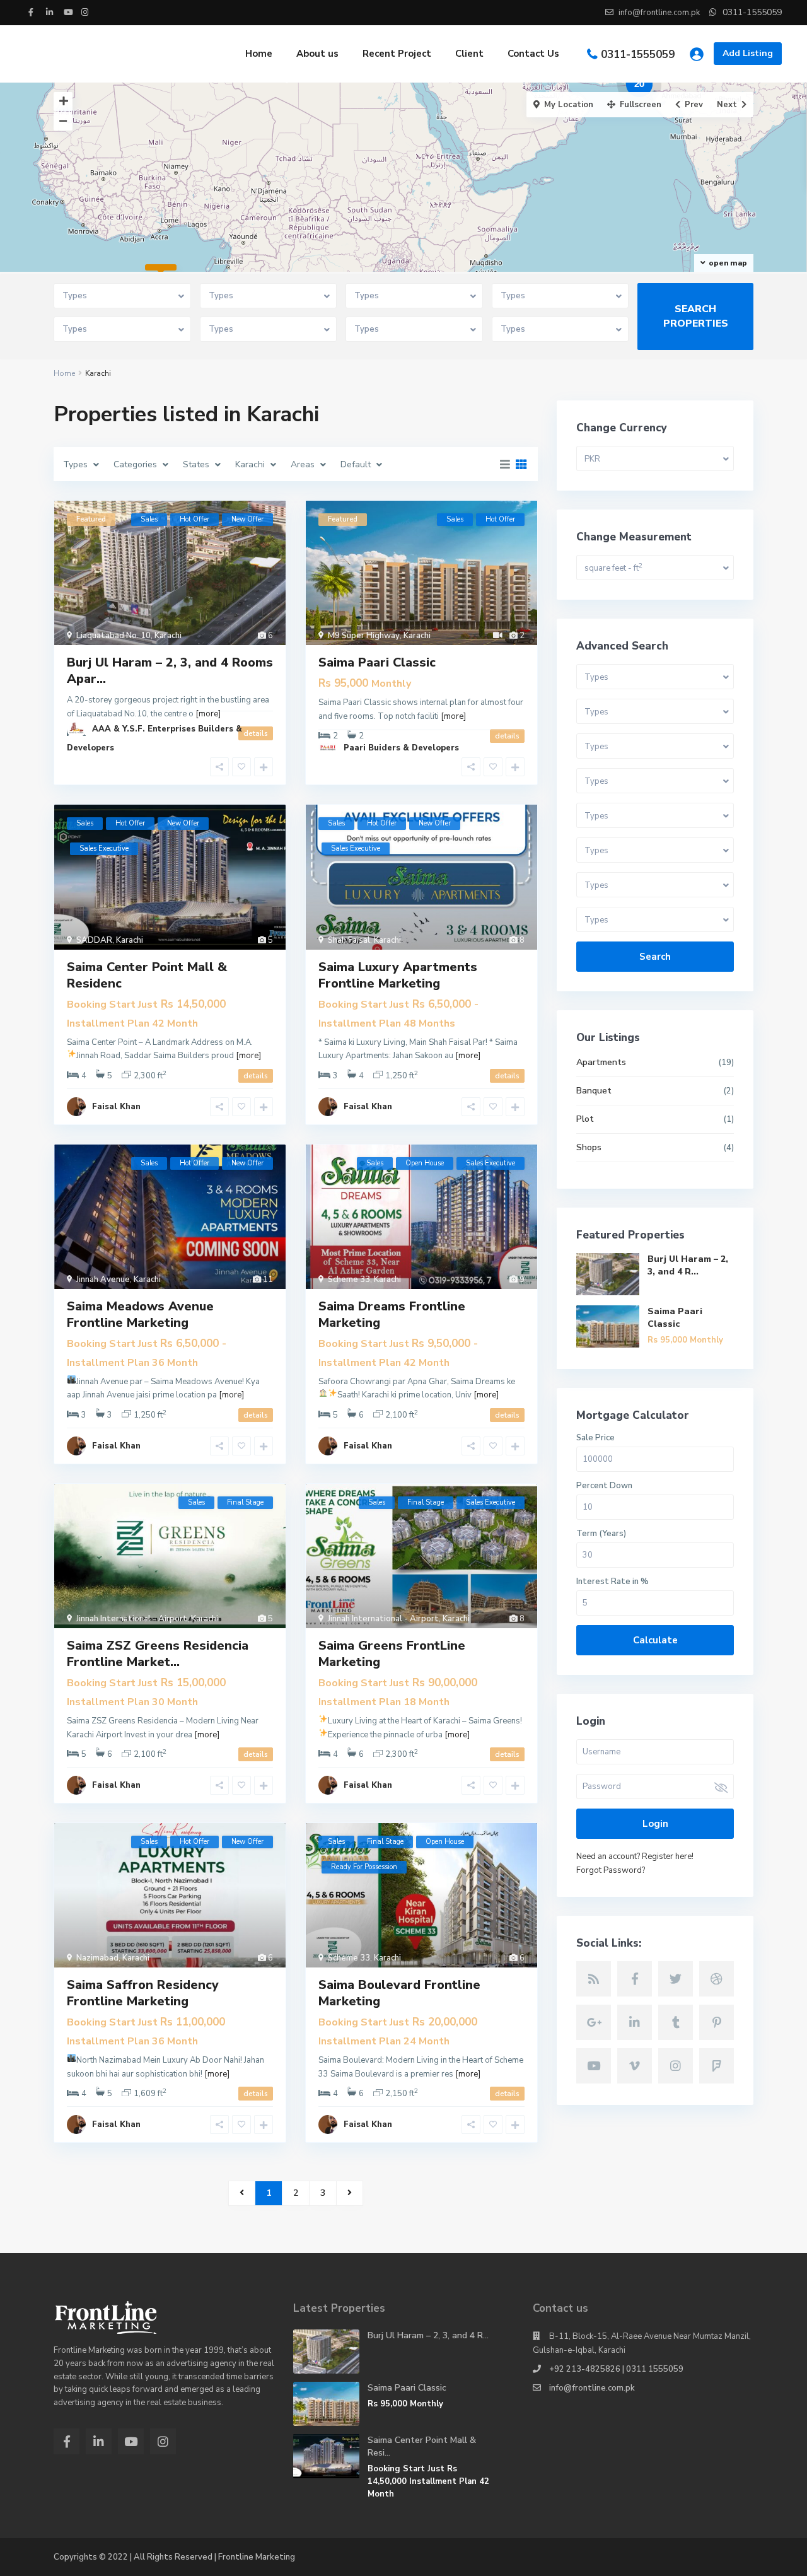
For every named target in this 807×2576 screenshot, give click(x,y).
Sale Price (595, 1438)
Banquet (594, 1091)
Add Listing (748, 53)
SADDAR (94, 940)
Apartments (601, 1062)
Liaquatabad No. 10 (113, 636)
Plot (585, 1119)
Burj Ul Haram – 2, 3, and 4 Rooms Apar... (170, 671)
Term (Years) (601, 1534)
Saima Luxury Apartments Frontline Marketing (398, 975)
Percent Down (604, 1486)
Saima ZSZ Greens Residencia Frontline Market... (158, 1654)
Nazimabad (97, 1958)
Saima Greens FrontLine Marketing (392, 1654)
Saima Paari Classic (377, 662)
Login (655, 1824)
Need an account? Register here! (635, 1856)
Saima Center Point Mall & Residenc (147, 975)
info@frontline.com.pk (592, 2388)
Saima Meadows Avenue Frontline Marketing (140, 1314)
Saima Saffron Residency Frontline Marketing (143, 1993)
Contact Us (533, 54)
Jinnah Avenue (103, 1279)
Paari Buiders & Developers (401, 748)
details (256, 1076)
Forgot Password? (611, 1870)
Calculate (655, 1640)
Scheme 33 (349, 1279)
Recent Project (397, 54)
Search (655, 957)
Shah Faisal (349, 940)
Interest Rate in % (613, 1582)
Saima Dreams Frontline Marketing (392, 1314)
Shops (589, 1147)
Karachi (168, 636)
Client (469, 54)
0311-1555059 (638, 55)
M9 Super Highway (364, 636)
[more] (453, 716)
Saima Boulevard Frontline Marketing (399, 1993)
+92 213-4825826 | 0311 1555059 (616, 2369)
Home (259, 54)
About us (317, 54)
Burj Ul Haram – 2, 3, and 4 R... (688, 1265)
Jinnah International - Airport (132, 1619)
